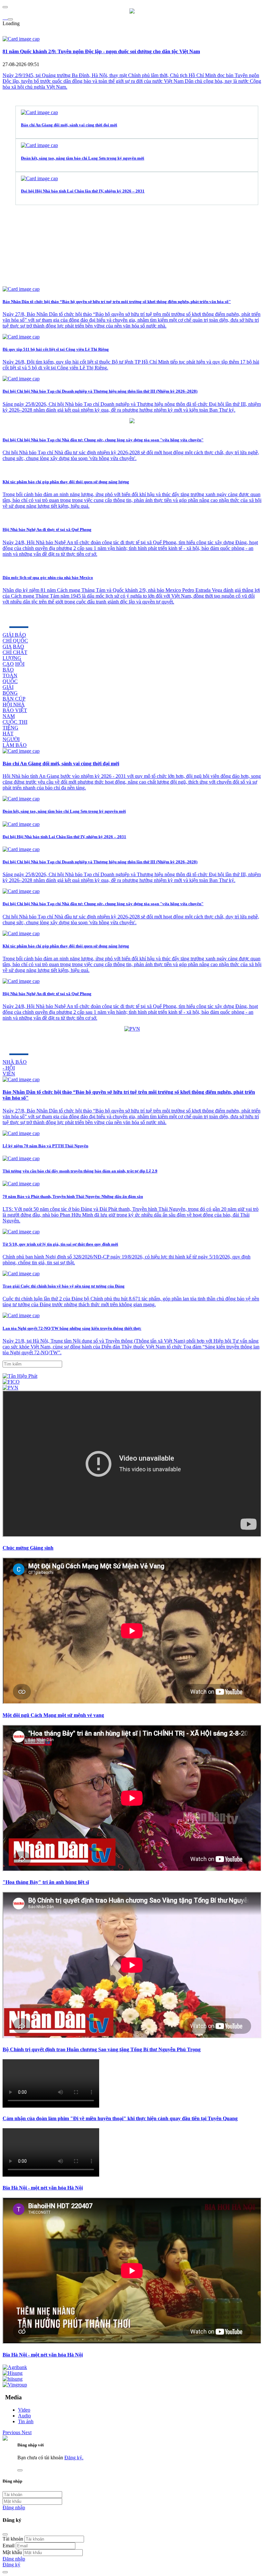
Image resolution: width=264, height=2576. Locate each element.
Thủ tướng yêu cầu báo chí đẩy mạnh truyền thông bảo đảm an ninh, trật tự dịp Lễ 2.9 (80, 1171)
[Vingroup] (15, 2385)
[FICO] (11, 1382)
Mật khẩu (12, 2552)
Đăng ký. (74, 2458)
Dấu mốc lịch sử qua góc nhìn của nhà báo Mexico (48, 578)
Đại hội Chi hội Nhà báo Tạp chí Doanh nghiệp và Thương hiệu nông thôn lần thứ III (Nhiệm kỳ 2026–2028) (100, 391)
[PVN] (10, 1388)
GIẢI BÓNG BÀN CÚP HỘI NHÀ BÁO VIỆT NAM (15, 702)
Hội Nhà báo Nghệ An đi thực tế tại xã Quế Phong (47, 529)
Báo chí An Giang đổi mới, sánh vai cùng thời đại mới (69, 125)
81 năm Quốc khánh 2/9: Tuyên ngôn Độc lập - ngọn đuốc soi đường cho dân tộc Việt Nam (101, 51)
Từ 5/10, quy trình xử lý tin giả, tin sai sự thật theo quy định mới (60, 1244)
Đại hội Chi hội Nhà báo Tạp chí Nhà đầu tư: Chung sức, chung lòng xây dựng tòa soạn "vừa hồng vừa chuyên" (103, 440)
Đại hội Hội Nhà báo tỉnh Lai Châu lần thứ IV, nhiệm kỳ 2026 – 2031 (83, 191)
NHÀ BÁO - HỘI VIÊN (15, 1068)
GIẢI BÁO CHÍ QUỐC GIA (15, 641)
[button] (12, 2432)
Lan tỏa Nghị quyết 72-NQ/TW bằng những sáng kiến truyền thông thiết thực (72, 1328)
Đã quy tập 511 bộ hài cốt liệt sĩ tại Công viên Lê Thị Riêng (56, 349)
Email (9, 2546)
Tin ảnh (26, 2421)
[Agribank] (15, 2367)
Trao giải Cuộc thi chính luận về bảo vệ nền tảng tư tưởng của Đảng (64, 1286)
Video (24, 2410)
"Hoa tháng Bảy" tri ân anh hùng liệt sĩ (46, 1882)
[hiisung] (13, 2379)
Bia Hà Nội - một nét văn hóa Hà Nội (43, 2188)
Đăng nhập (14, 2507)
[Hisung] (13, 2373)
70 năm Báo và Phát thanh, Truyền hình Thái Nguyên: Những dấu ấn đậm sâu (73, 1196)
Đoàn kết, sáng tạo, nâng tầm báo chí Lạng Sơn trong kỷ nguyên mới (83, 158)
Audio (24, 2416)
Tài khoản (13, 2539)
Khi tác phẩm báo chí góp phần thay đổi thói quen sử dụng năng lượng (66, 482)
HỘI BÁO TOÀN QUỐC (14, 673)
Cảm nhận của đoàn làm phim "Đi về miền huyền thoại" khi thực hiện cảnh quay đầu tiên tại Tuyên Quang (120, 2118)
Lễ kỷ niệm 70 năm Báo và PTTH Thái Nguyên (45, 1146)
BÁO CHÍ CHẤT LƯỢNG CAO (15, 655)
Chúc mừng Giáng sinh (28, 1548)
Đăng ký (11, 2565)
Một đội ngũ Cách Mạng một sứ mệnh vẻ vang (53, 1715)
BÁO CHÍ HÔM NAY (39, 1043)
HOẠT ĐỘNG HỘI (35, 615)
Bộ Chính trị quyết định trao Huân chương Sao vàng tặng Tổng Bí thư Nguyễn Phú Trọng (102, 2049)
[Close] (5, 2534)
